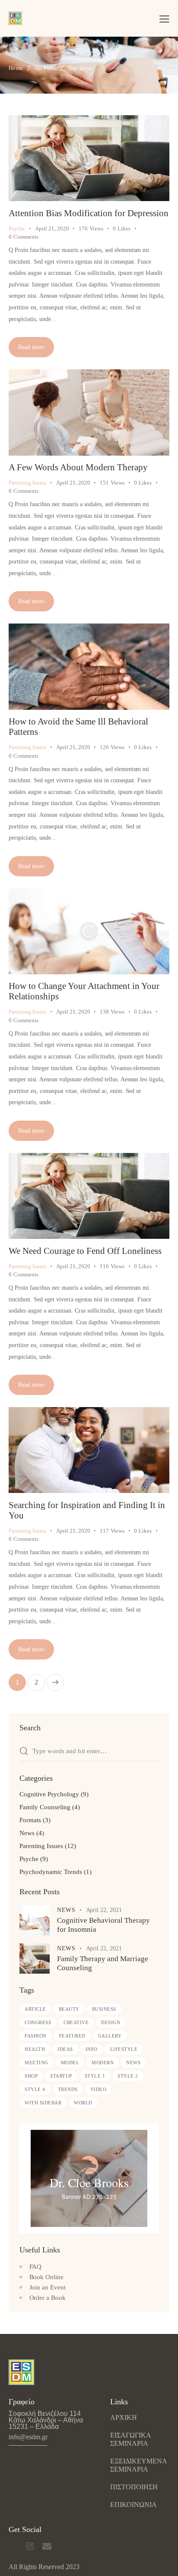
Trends (68, 2089)
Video (99, 2089)
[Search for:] (89, 1751)
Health (35, 2049)
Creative (76, 2022)
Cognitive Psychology (49, 1794)
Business (104, 2009)
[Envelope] (47, 2546)
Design (111, 2022)
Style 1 (95, 2076)
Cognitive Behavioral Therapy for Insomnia (103, 1925)
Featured (72, 2036)
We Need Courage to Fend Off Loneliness (85, 1251)
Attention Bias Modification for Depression (89, 213)
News (27, 1833)
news (133, 2063)
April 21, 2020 (52, 228)
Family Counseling (45, 1807)
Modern (103, 2063)
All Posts (46, 68)
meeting (37, 2063)
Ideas (65, 2049)
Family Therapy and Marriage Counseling (103, 1963)
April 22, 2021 (104, 1910)
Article (35, 2009)
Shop (31, 2076)
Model (70, 2063)
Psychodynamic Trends (51, 1872)
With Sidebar (43, 2103)
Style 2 (128, 2076)
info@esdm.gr (28, 2437)
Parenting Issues (27, 483)
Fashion (36, 2036)
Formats (30, 1820)
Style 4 (35, 2089)
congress (38, 2022)
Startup (61, 2076)
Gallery (110, 2036)
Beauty (69, 2009)
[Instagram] (30, 2546)
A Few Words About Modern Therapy (78, 467)
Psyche (17, 228)
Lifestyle (124, 2049)
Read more (31, 347)
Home (16, 68)
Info (92, 2049)
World (83, 2103)
